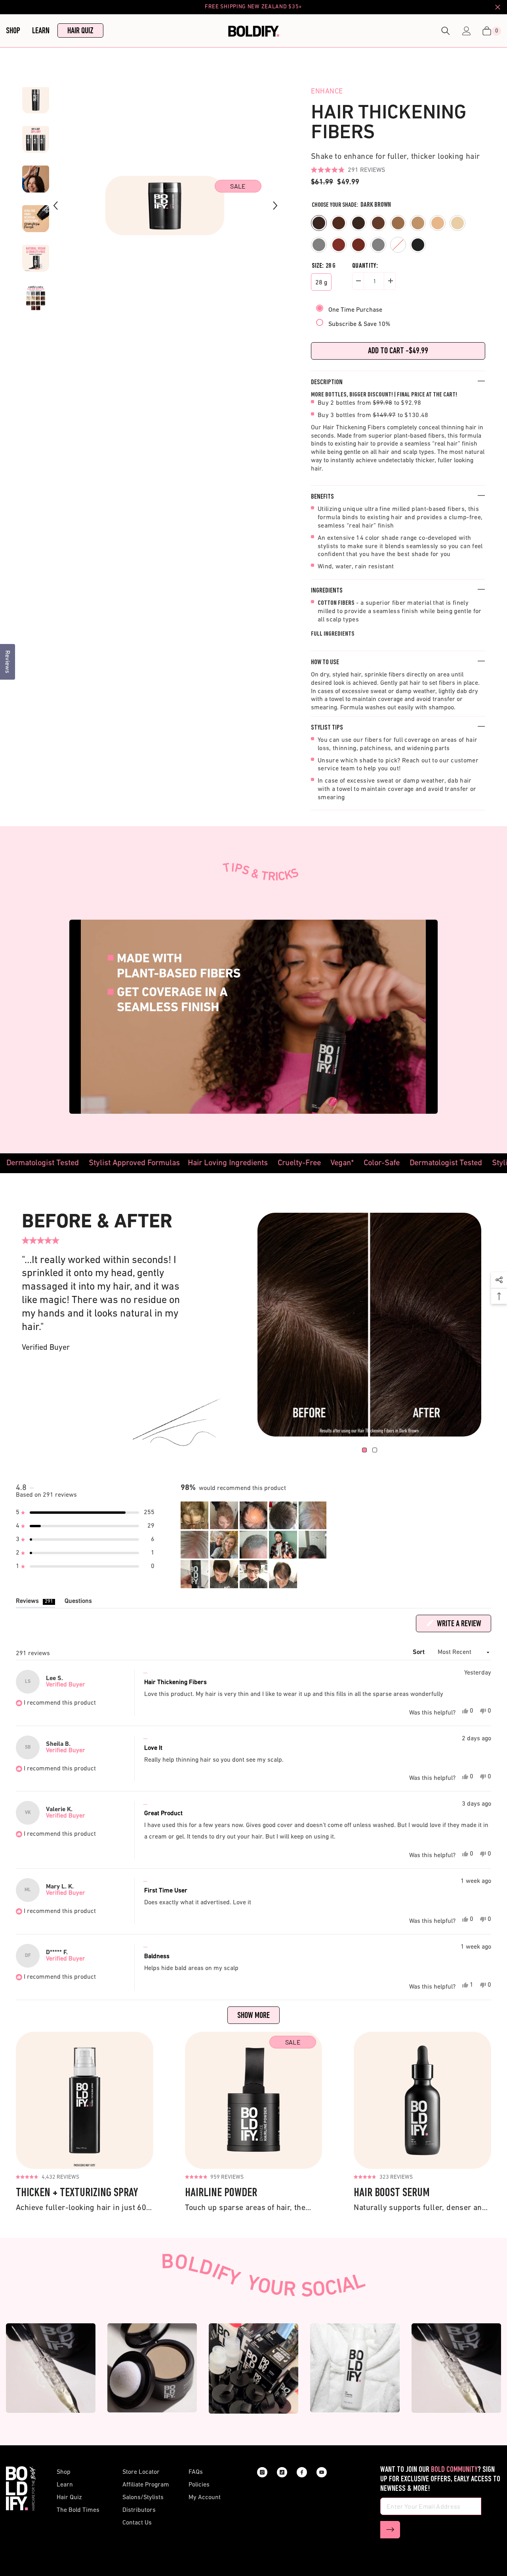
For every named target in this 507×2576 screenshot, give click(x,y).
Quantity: (365, 266)
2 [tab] (375, 1450)
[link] (369, 1325)
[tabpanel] (369, 1325)
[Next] (275, 206)
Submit (390, 2530)
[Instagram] (262, 2472)
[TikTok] (282, 2472)
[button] (348, 170)
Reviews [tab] (35, 1603)
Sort (420, 1652)
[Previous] (55, 206)
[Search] (446, 31)
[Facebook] (302, 2472)
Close (498, 7)
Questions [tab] (78, 1603)
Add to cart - (398, 351)
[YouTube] (322, 2472)
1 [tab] (364, 1450)
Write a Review (463, 1626)
